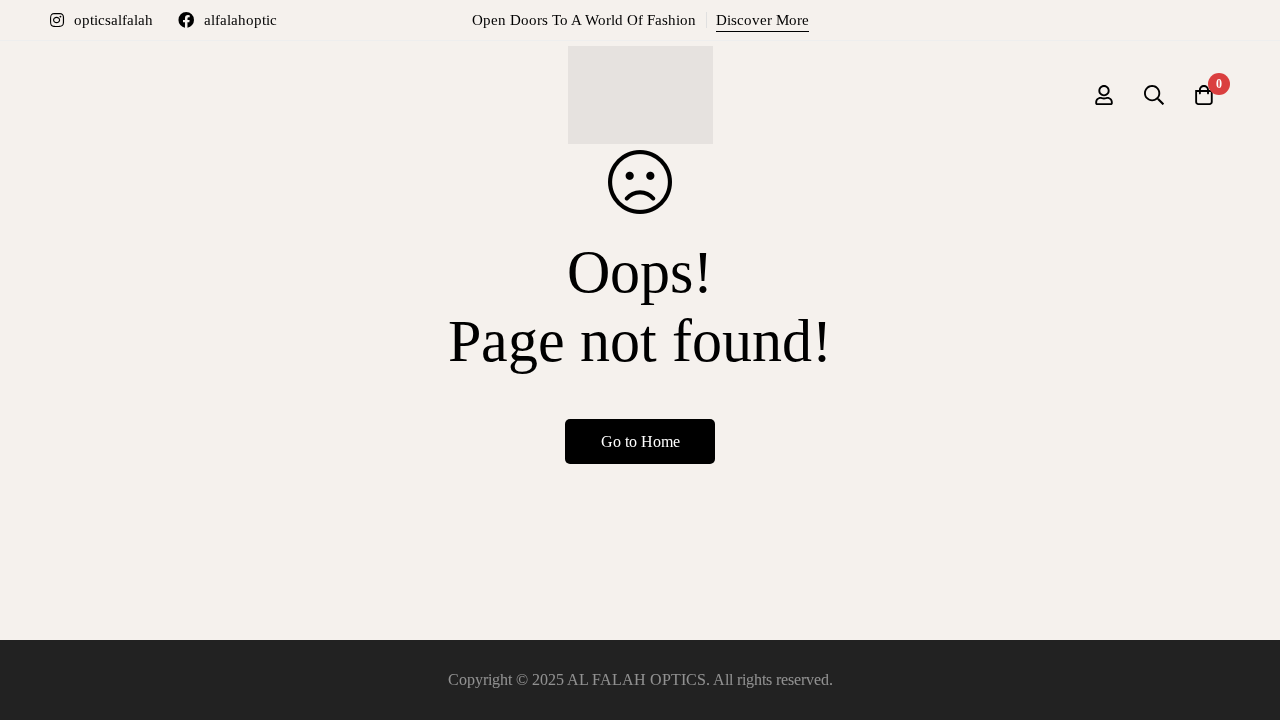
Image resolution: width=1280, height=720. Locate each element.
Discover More (762, 20)
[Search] (1154, 95)
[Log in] (1104, 95)
